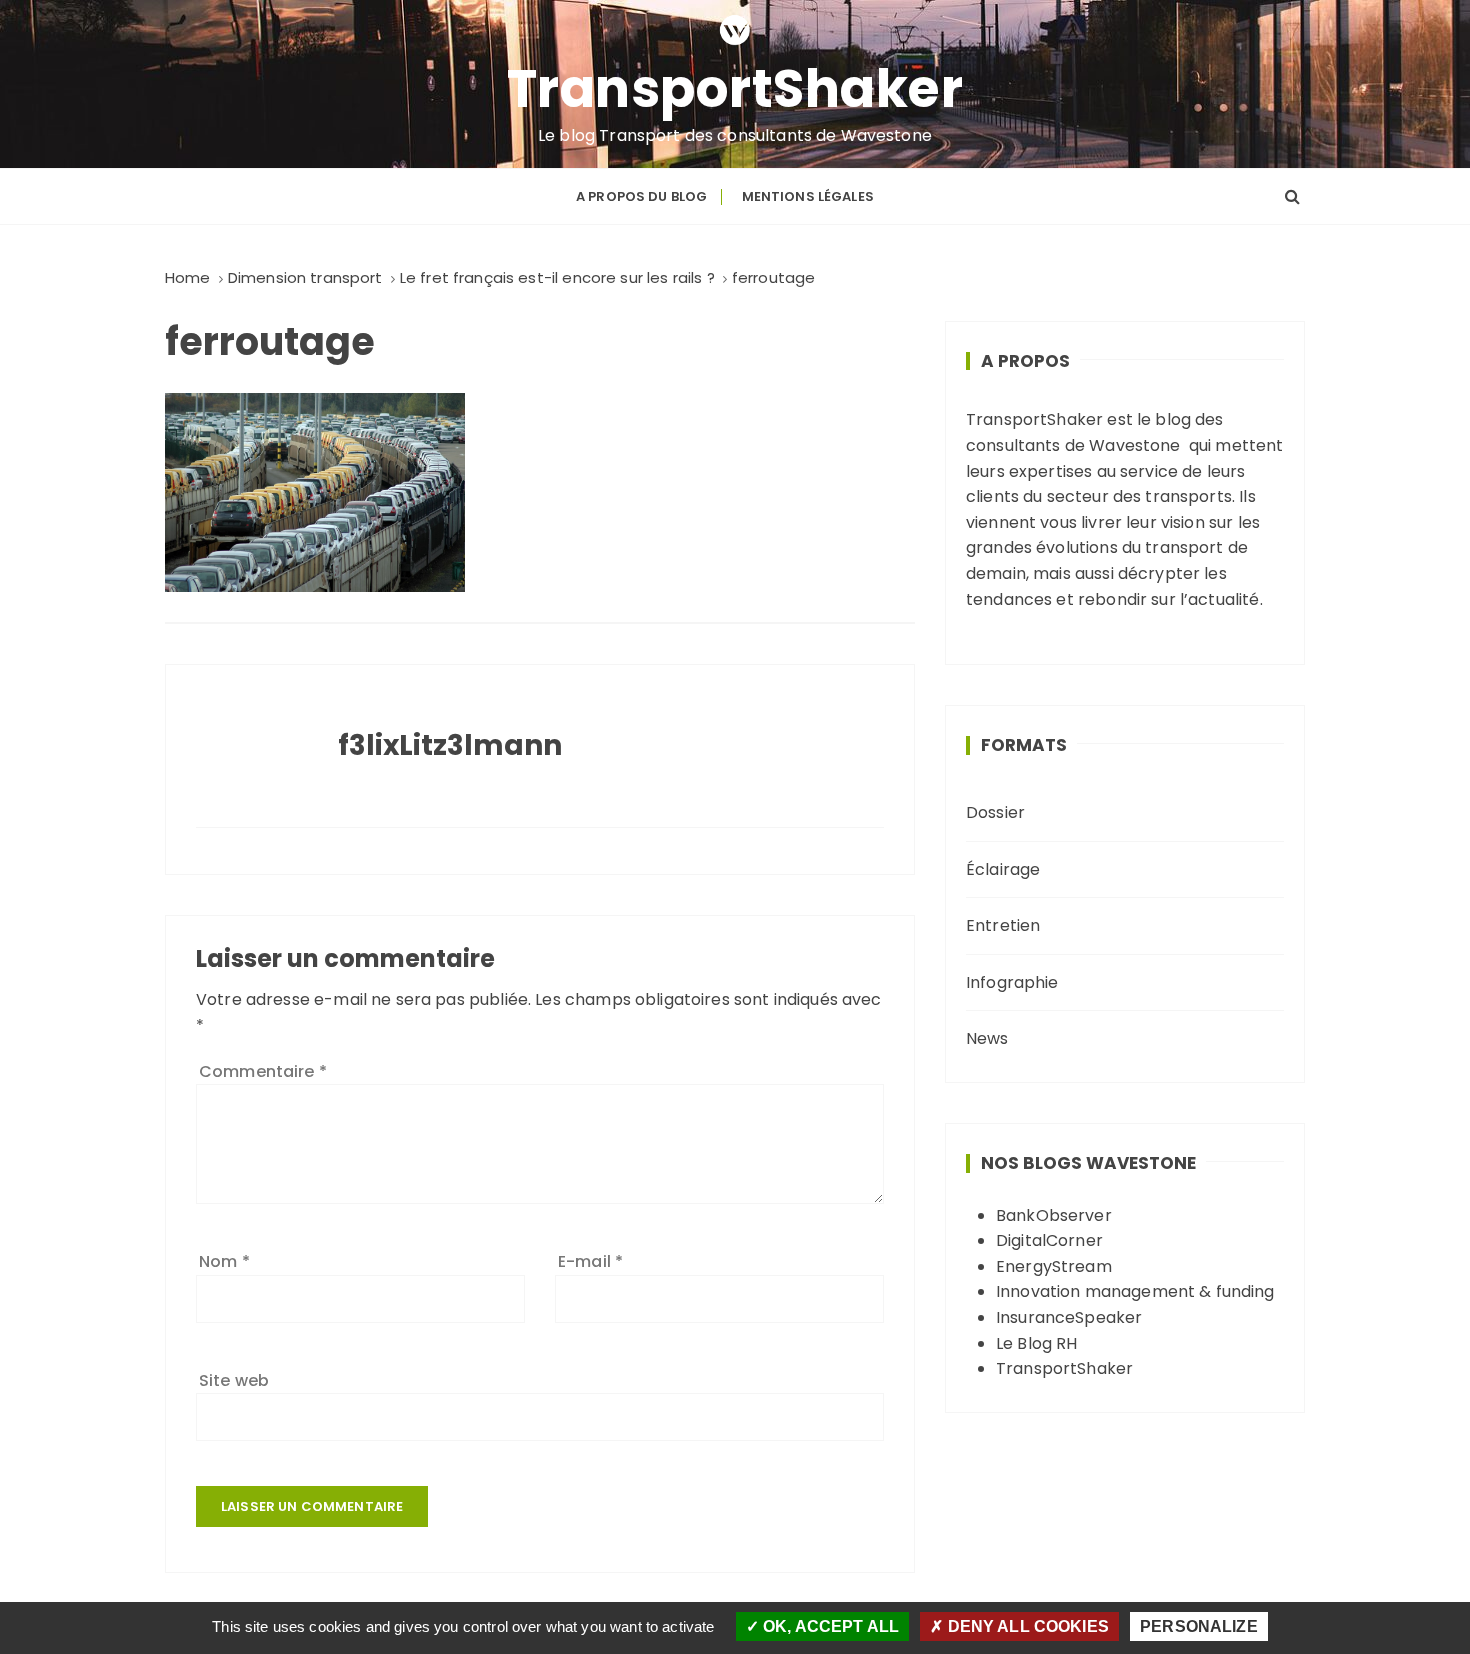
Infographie (1012, 982)
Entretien (1003, 925)
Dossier (995, 812)
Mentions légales (808, 196)
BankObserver (1054, 1215)
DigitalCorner (1049, 1240)
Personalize (1199, 1626)
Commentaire (263, 1071)
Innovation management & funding (1135, 1291)
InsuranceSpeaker (1069, 1317)
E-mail (590, 1261)
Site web (234, 1380)
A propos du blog (641, 196)
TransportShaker (735, 89)
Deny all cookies (1026, 1626)
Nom (224, 1261)
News (987, 1038)
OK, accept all (829, 1626)
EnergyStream (1054, 1266)
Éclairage (1003, 869)
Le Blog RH (1037, 1343)
